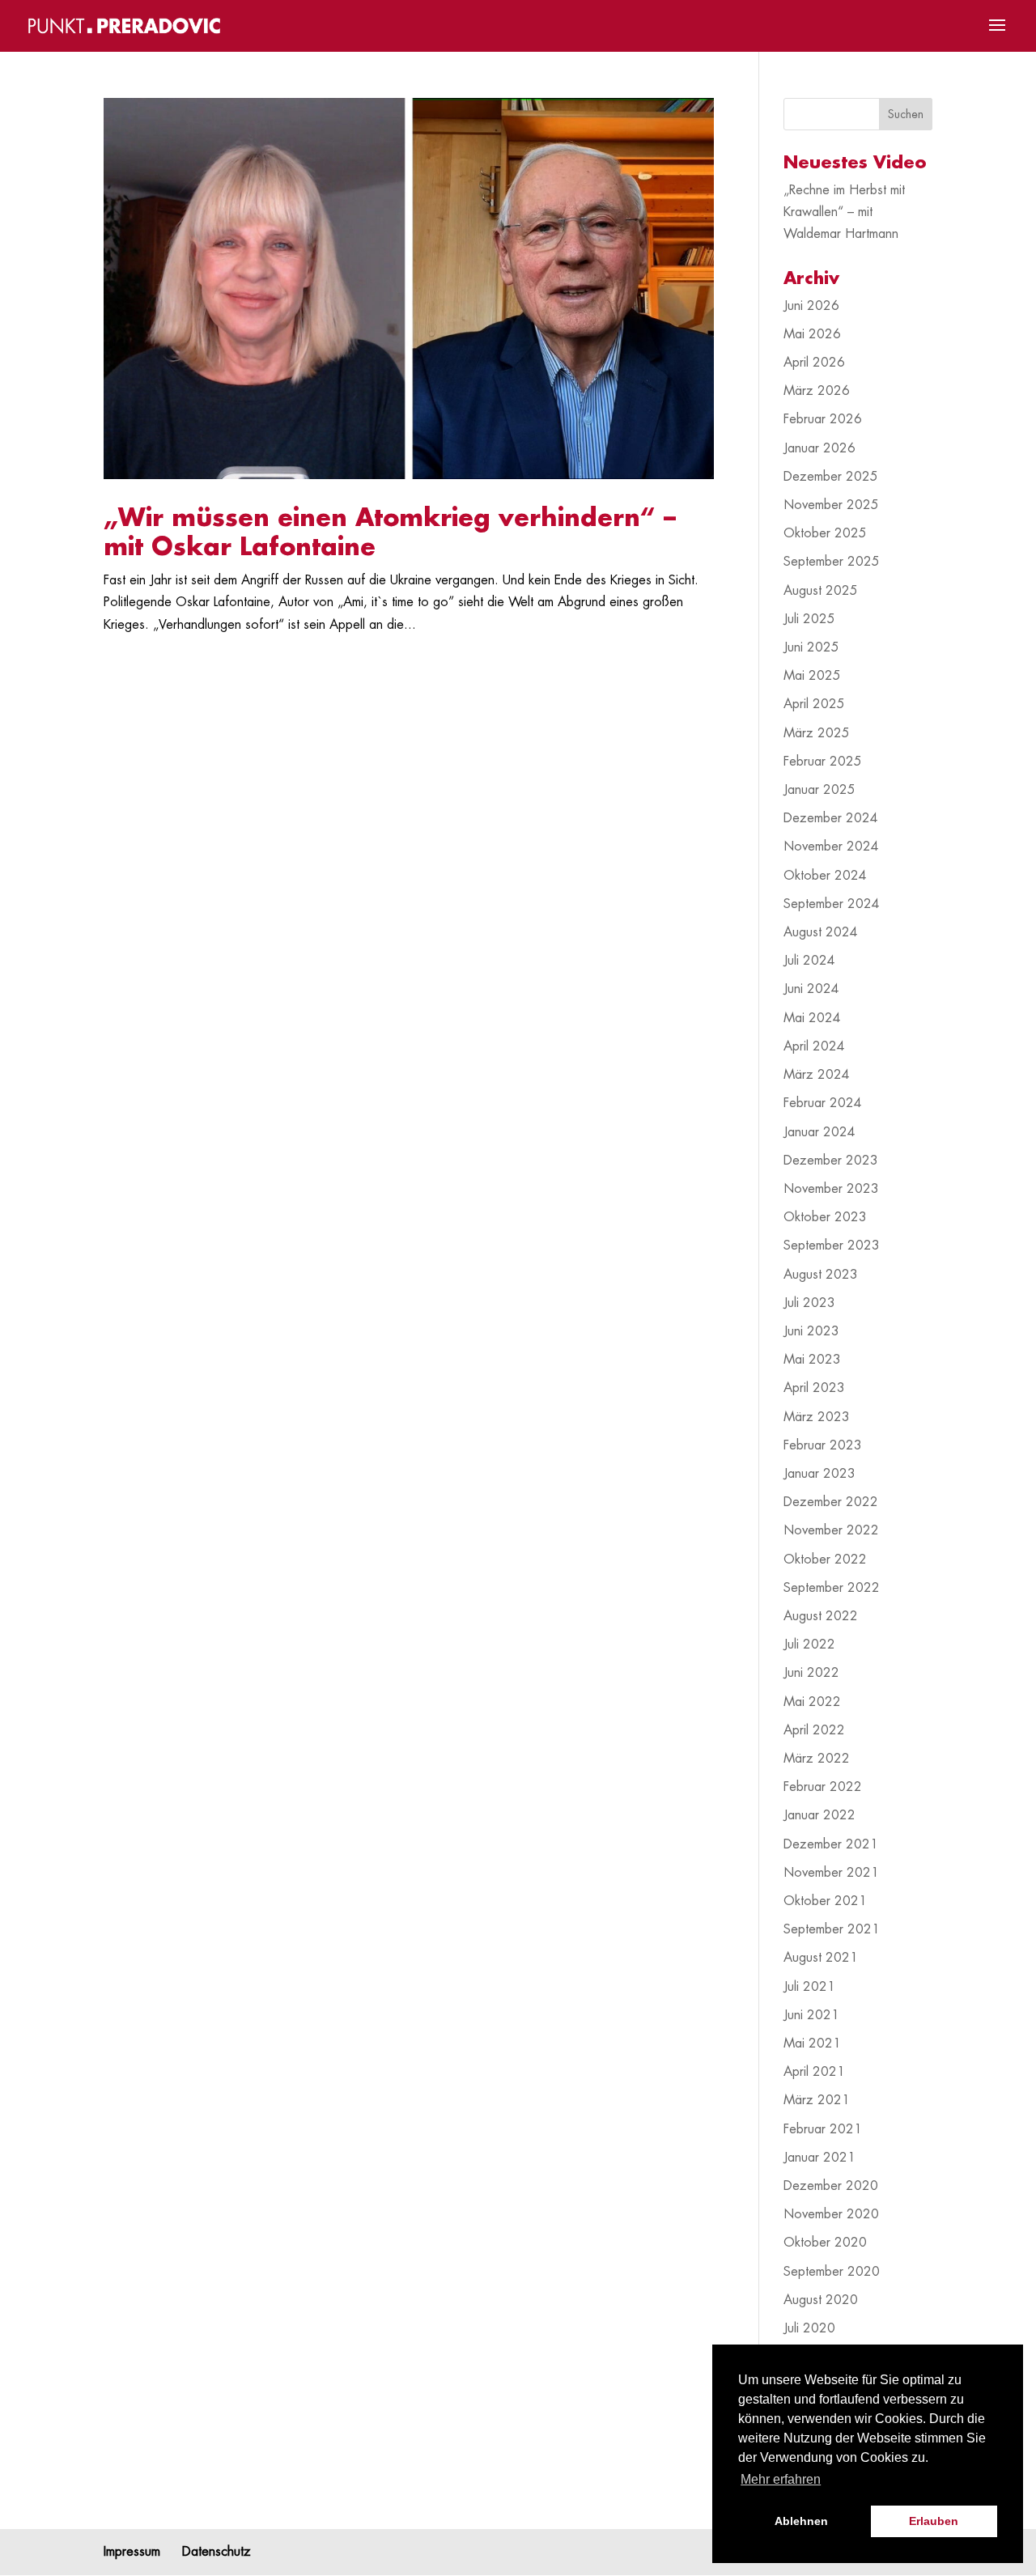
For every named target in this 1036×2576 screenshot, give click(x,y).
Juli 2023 (809, 1303)
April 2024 (814, 1046)
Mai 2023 (812, 1360)
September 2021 (832, 1929)
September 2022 (832, 1588)
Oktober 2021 (825, 1901)
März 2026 (817, 391)
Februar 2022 (823, 1787)
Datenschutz (217, 2552)
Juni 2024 (811, 989)
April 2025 (814, 704)
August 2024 (821, 932)
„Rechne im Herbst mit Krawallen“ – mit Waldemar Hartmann (844, 212)
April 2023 (814, 1388)
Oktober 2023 (825, 1217)
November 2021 (831, 1873)
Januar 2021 (819, 2158)
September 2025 (832, 562)
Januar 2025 (819, 790)
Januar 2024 (819, 1132)
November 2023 (831, 1189)
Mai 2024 (812, 1018)
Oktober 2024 (825, 876)
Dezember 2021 (831, 1844)
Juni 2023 (811, 1331)
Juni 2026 (811, 306)
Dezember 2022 (831, 1502)
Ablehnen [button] (801, 2521)
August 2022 (821, 1616)
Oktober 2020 (825, 2243)
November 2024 (831, 847)
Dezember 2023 (831, 1161)
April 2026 (814, 363)
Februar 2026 (823, 419)
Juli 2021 (809, 1987)
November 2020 (831, 2214)
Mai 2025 (812, 676)
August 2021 (821, 1958)
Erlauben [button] (934, 2521)
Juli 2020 (809, 2328)
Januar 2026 (819, 448)
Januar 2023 (819, 1474)
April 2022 (814, 1730)
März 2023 (817, 1417)
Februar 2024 (823, 1103)
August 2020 (821, 2300)
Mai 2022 (812, 1702)
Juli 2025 (809, 619)
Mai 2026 (812, 334)
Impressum (132, 2552)
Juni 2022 (811, 1673)
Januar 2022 (819, 1815)
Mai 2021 (812, 2043)
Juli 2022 (809, 1644)
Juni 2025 (811, 647)
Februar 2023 (823, 1445)
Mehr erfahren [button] (781, 2479)
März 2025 (817, 733)
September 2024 (832, 904)
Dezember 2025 (831, 477)
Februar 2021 (823, 2129)
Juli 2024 (809, 961)
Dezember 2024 (831, 818)
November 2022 (831, 1530)
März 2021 (817, 2100)
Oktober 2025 (825, 533)
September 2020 (832, 2272)
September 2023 (832, 1246)
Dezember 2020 (831, 2186)
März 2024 (817, 1075)
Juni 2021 (811, 2015)
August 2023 (821, 1275)
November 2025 (831, 505)
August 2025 (821, 591)
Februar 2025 (823, 762)
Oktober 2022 (825, 1560)
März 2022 (817, 1759)
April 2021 (814, 2072)
